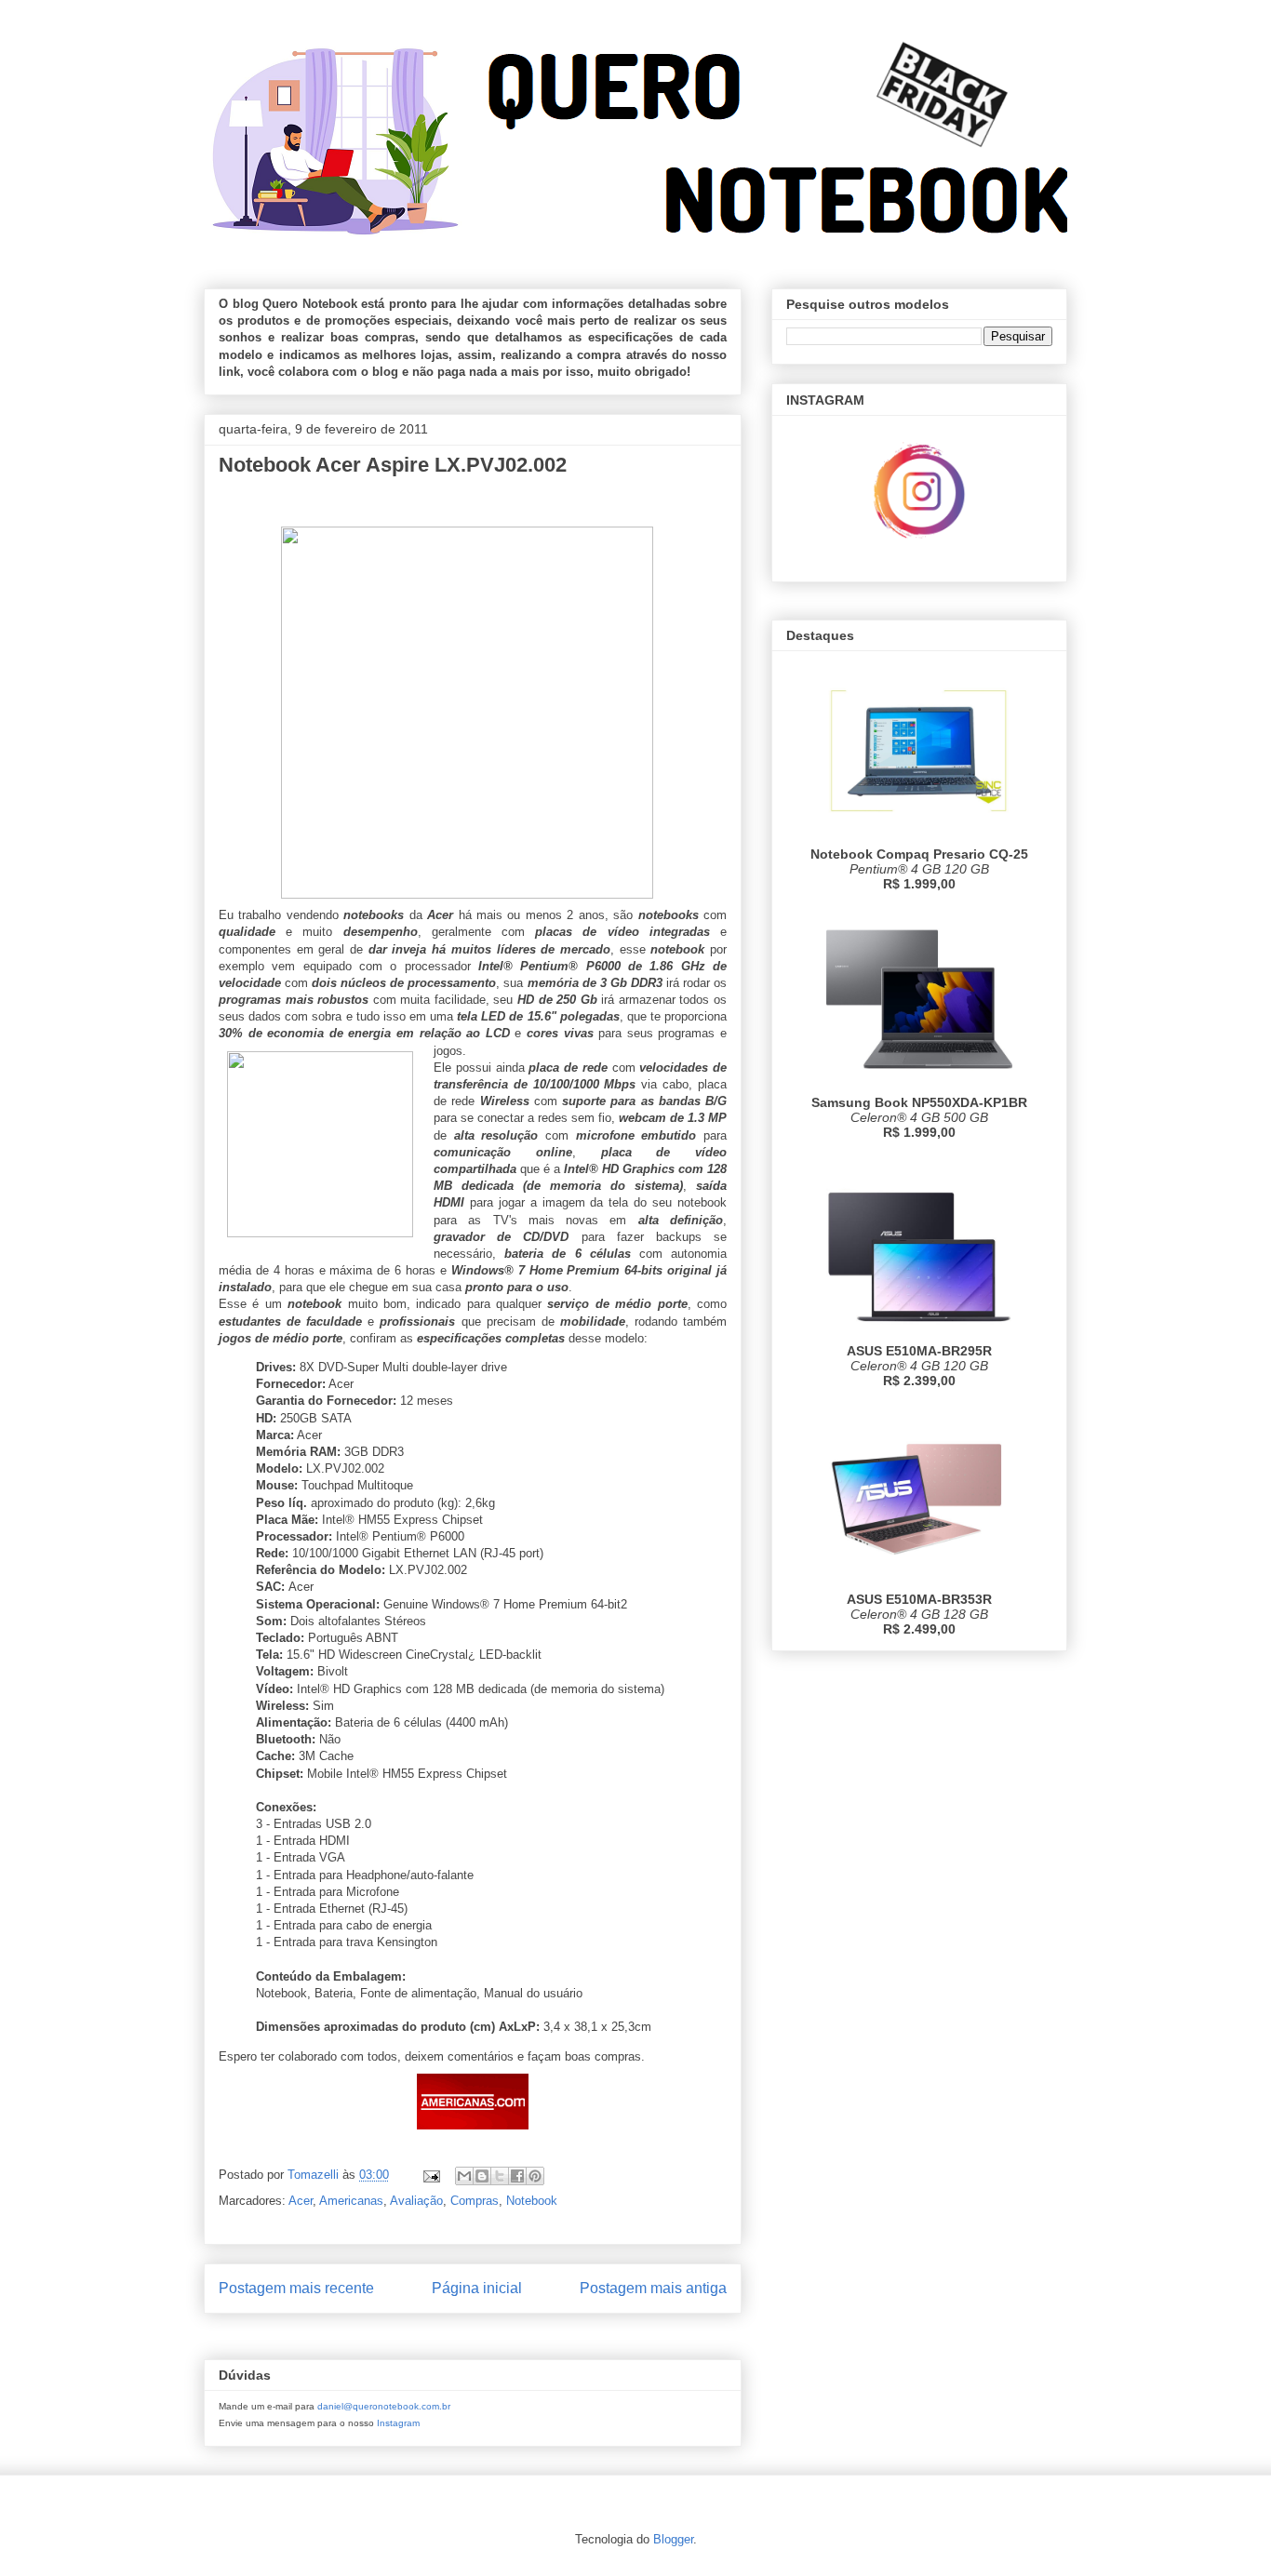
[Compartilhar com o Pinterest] (535, 2176)
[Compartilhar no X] (500, 2176)
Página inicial (477, 2288)
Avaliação (416, 2201)
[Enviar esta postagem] (430, 2175)
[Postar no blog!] (482, 2176)
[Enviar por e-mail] (464, 2176)
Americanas (351, 2201)
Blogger (673, 2539)
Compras (475, 2201)
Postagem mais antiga (653, 2288)
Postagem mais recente (296, 2288)
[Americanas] (473, 2134)
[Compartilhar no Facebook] (517, 2176)
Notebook (532, 2201)
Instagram (398, 2423)
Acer (301, 2201)
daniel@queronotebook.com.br (384, 2406)
